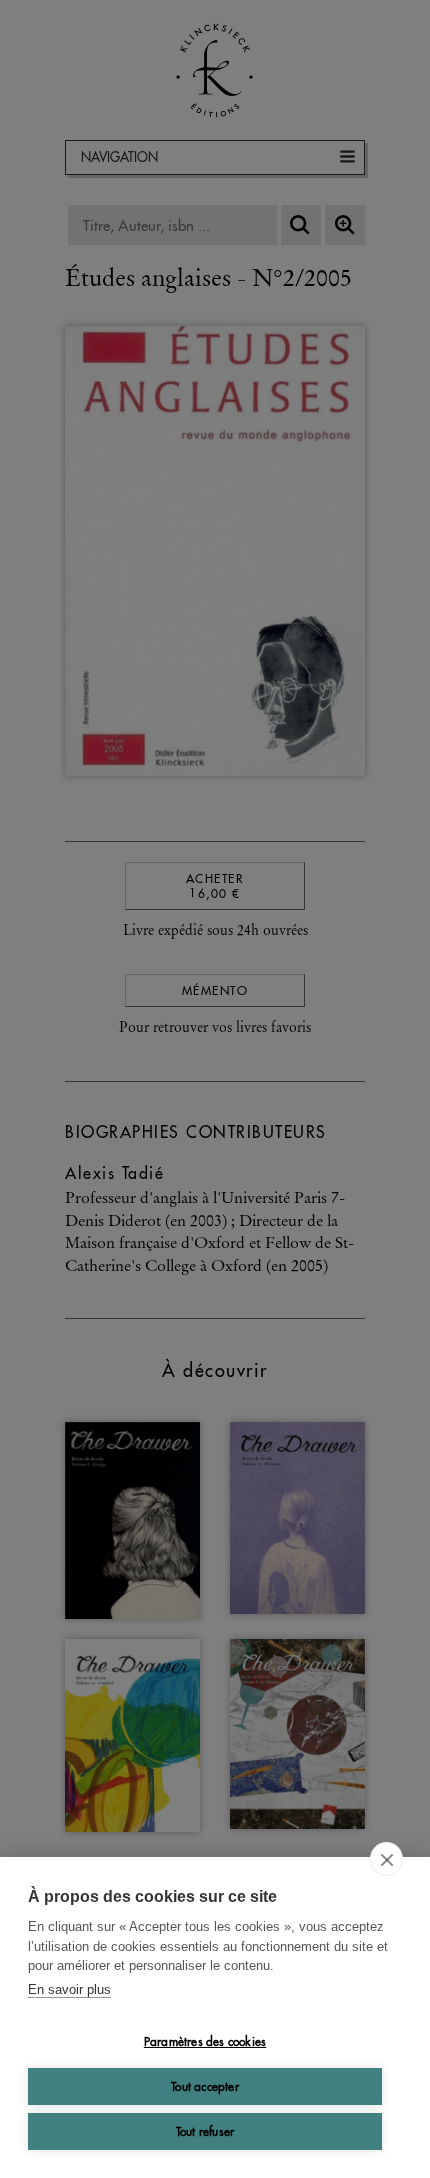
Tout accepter (205, 2086)
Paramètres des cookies (205, 2041)
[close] (386, 1859)
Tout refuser (205, 2131)
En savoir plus (69, 1989)
